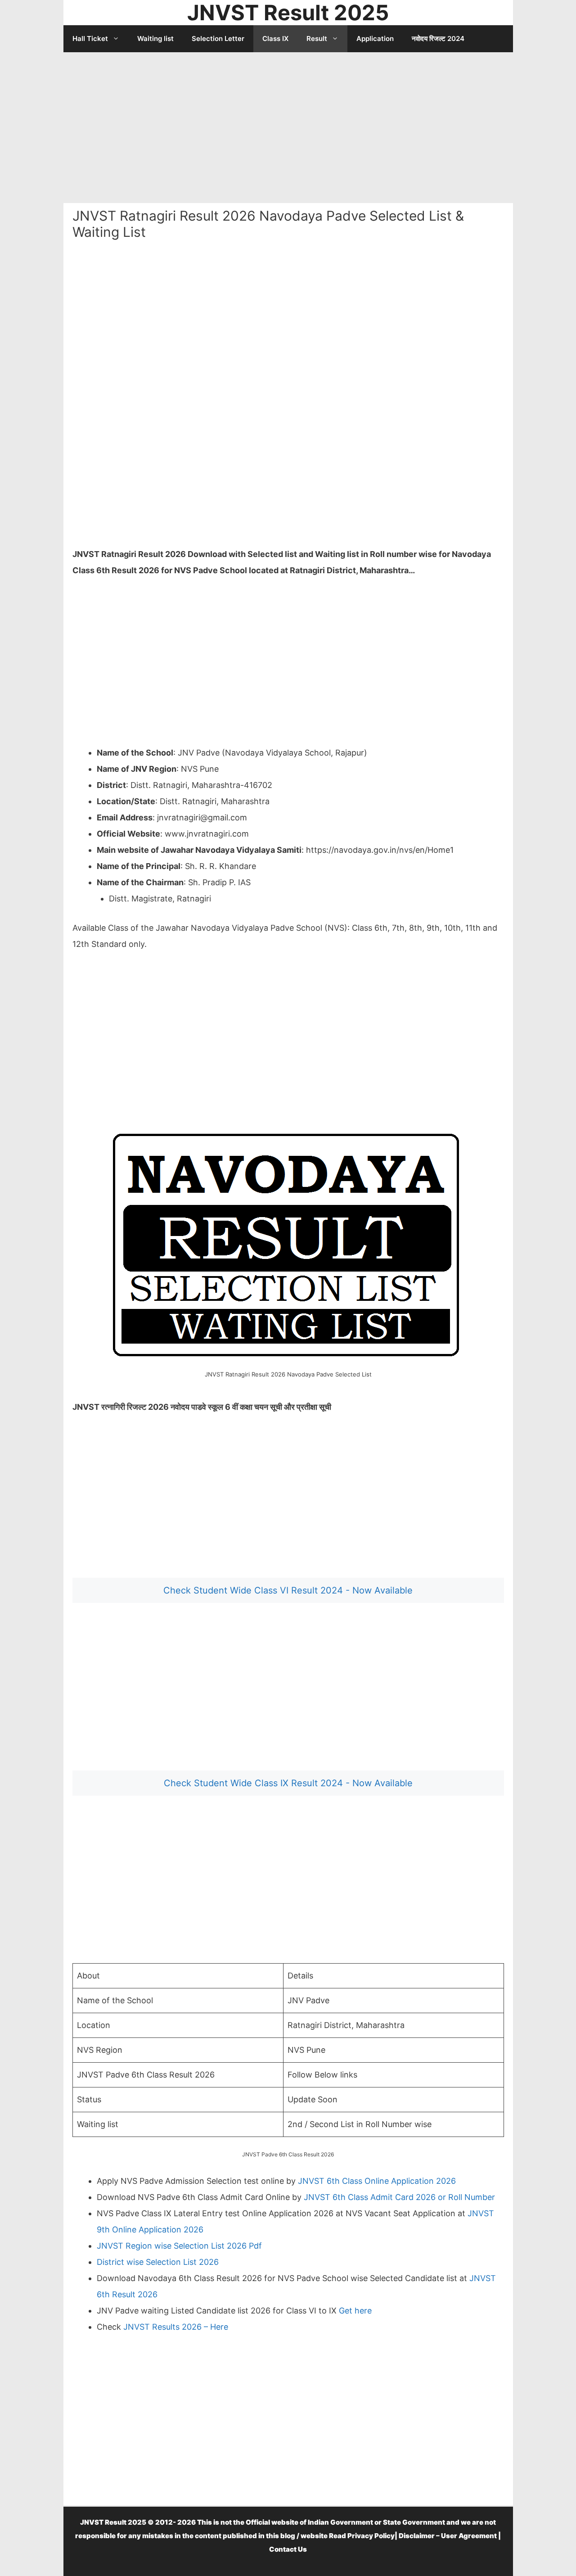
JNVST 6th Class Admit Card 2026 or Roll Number (399, 2197)
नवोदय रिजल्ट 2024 (438, 38)
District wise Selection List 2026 (158, 2262)
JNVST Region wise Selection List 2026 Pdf (179, 2246)
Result (317, 38)
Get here (355, 2311)
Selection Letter (218, 38)
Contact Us (288, 2549)
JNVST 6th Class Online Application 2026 (377, 2181)
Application (375, 38)
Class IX (275, 38)
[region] (288, 124)
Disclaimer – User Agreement (448, 2536)
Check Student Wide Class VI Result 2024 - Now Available (288, 1590)
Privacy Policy (371, 2536)
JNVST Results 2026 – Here (175, 2327)
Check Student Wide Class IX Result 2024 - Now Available (288, 1783)
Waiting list (155, 38)
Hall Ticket (90, 38)
